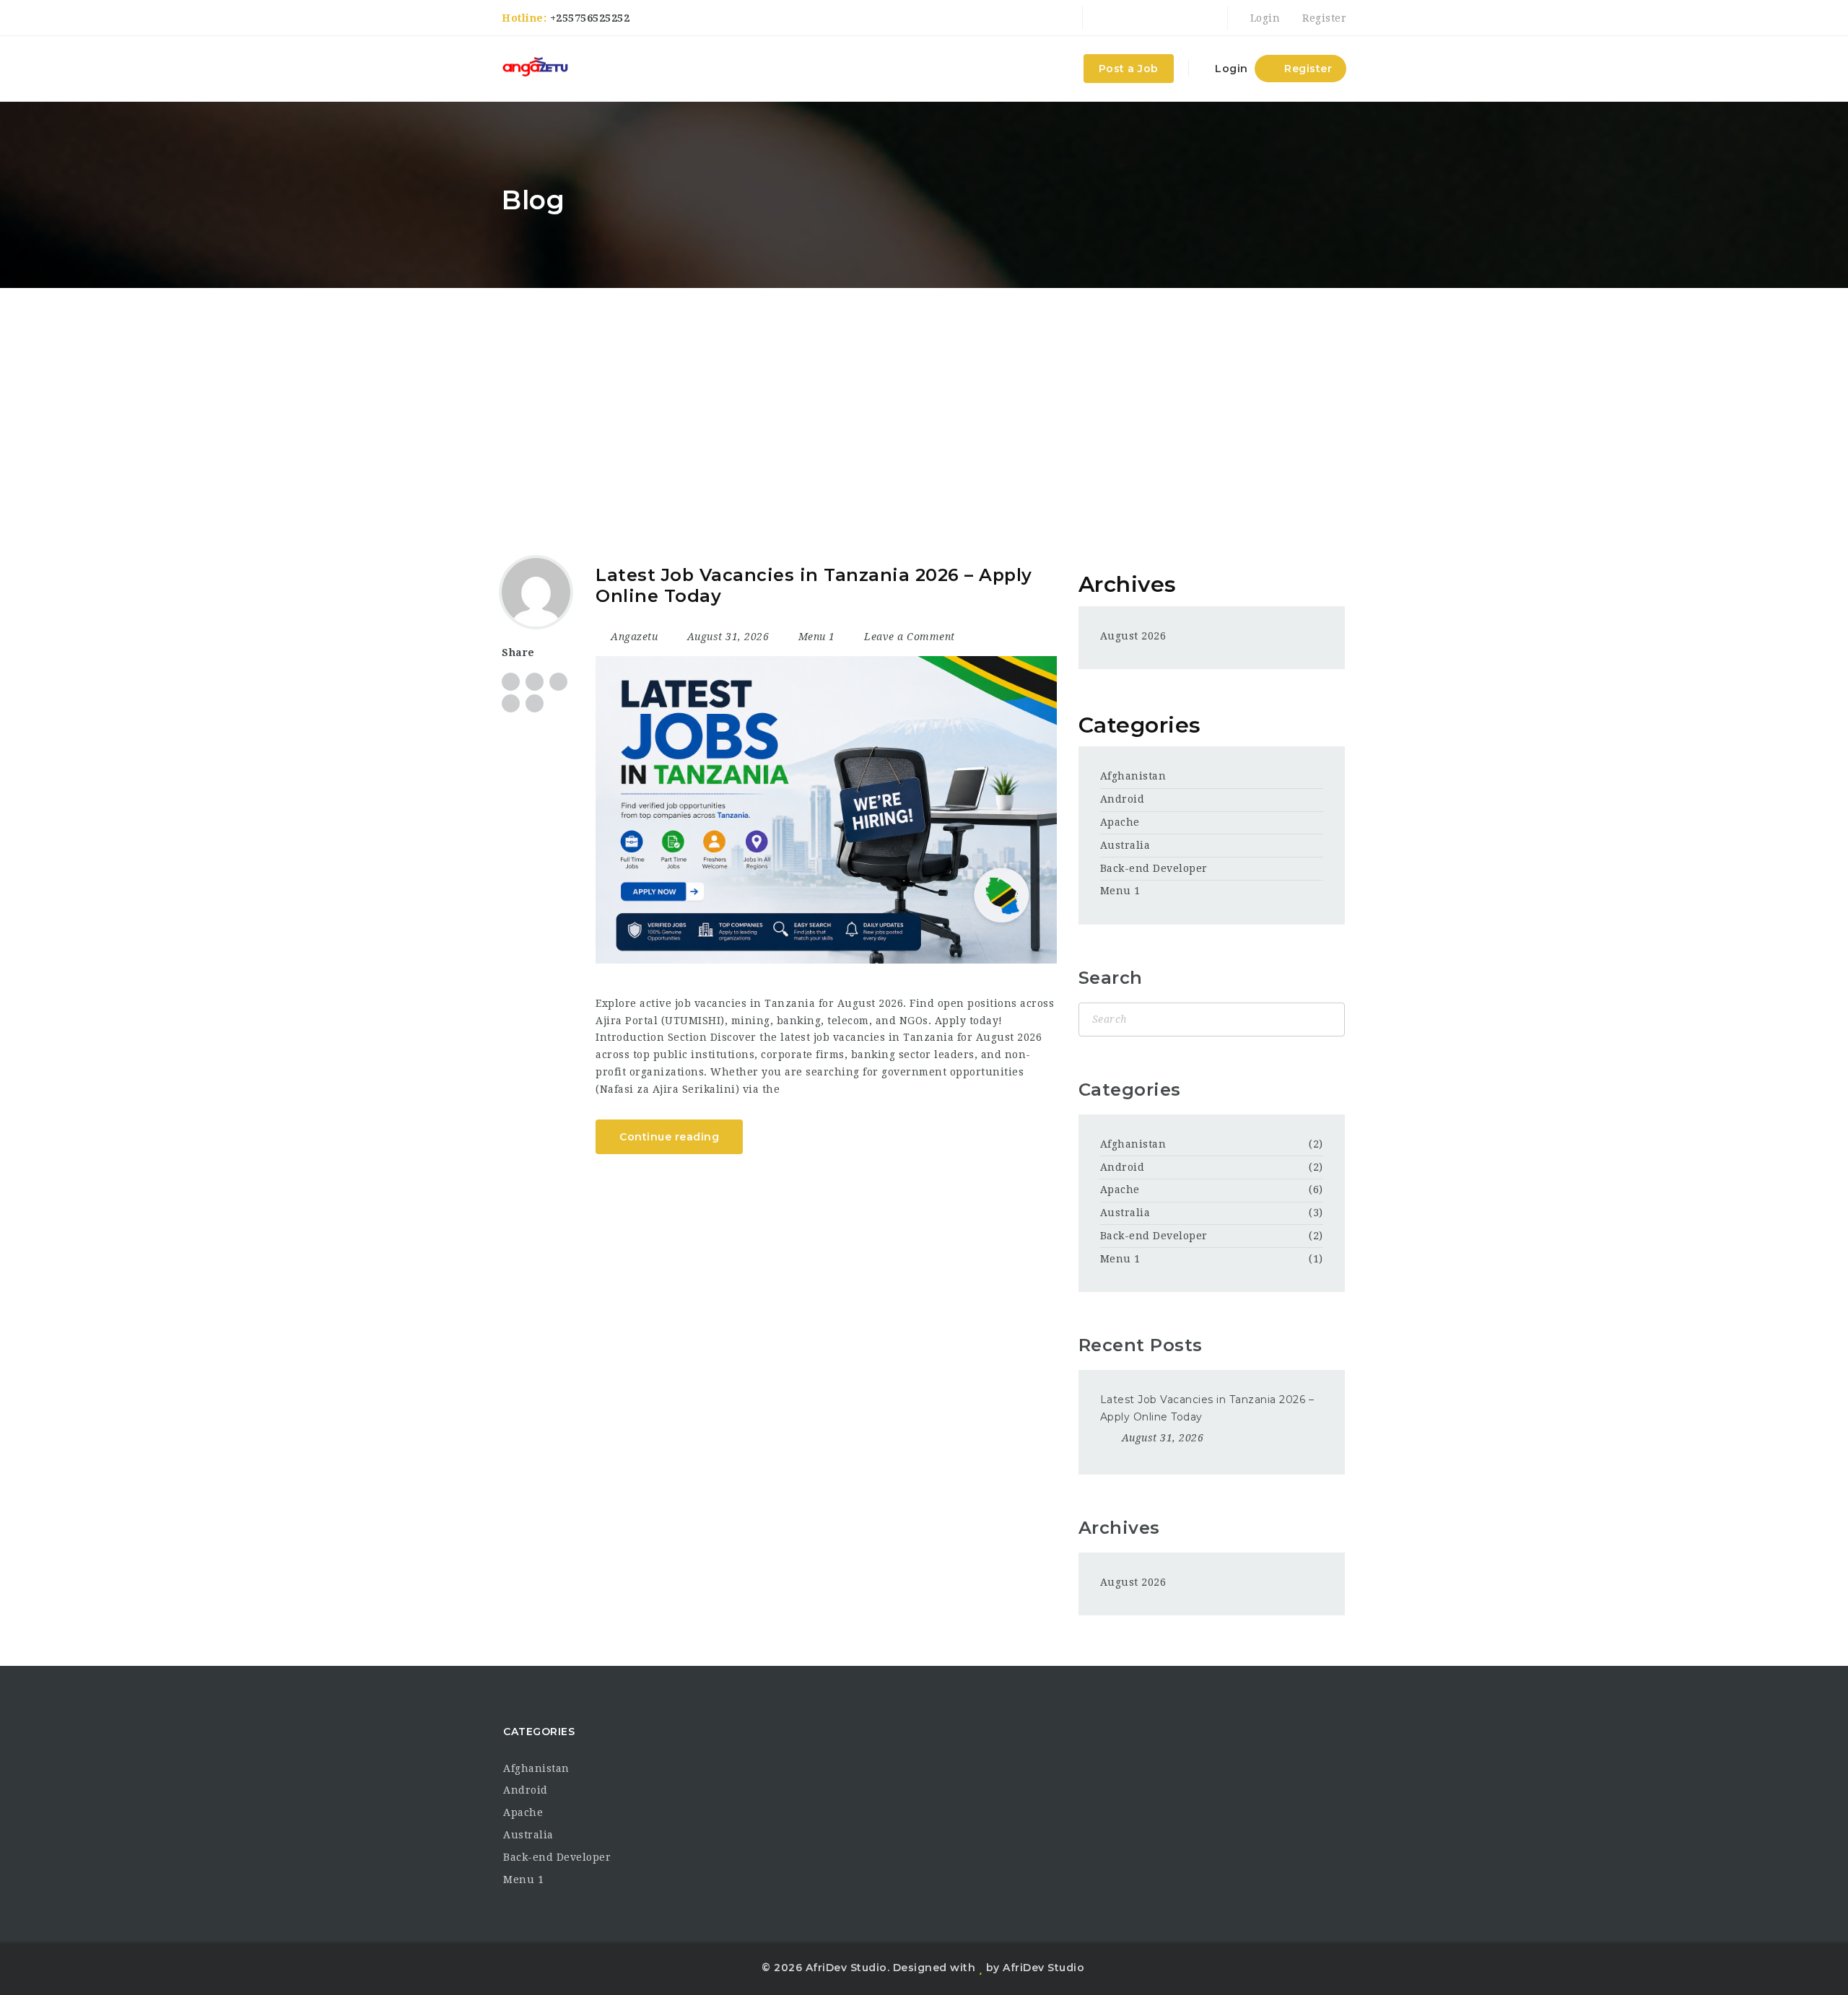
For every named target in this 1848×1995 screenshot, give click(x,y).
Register (1323, 18)
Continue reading (669, 1137)
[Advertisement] (924, 396)
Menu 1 (817, 637)
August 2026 (1133, 636)
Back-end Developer (1154, 868)
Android (1123, 799)
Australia (1125, 845)
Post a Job (1129, 69)
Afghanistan (1133, 776)
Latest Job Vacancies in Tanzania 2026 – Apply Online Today (814, 585)
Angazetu (634, 637)
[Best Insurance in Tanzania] (535, 69)
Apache (1120, 822)
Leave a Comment (908, 637)
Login (1263, 18)
